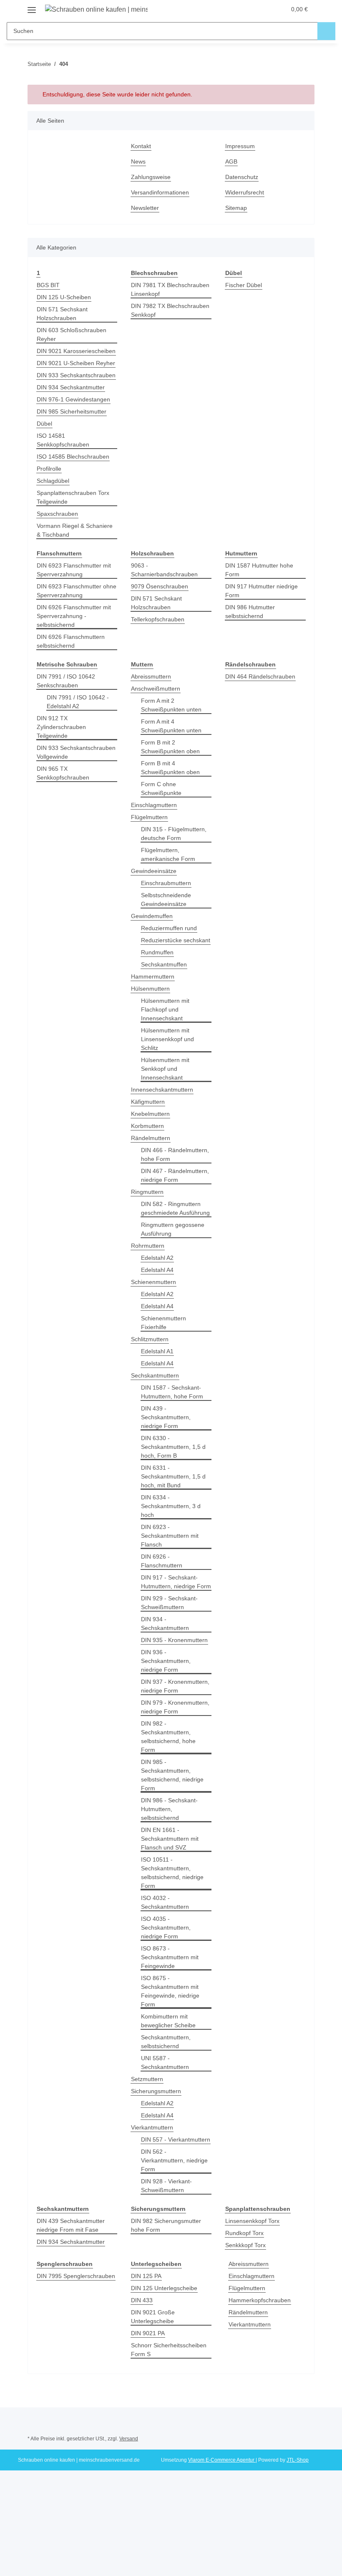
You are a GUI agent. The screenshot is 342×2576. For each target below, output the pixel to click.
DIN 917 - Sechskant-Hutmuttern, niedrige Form (176, 1582)
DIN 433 (142, 2300)
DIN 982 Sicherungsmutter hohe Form (166, 2225)
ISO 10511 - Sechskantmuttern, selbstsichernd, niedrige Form (172, 1873)
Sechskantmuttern (155, 1375)
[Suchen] (326, 31)
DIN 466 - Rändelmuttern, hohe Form (175, 1154)
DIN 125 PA (146, 2276)
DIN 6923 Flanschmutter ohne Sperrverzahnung (77, 591)
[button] (246, 9)
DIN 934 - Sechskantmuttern (165, 1624)
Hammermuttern (153, 976)
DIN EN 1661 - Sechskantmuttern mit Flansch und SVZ (170, 1839)
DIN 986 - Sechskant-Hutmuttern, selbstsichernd (169, 1809)
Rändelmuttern (151, 1138)
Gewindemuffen (152, 916)
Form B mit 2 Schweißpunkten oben (170, 747)
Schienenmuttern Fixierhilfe (163, 1323)
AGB (231, 161)
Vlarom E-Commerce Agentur (222, 2460)
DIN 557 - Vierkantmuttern (176, 2140)
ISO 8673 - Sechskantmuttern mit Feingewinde (170, 1957)
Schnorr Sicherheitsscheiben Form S (169, 2350)
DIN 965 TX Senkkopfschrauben (63, 773)
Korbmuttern (147, 1126)
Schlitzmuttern (150, 1339)
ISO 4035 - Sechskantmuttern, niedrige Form (166, 1928)
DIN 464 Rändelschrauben (260, 676)
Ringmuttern (147, 1192)
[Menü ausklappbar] (32, 7)
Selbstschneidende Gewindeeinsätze (166, 899)
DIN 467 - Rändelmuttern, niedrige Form (175, 1175)
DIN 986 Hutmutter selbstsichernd (250, 612)
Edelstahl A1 (157, 1351)
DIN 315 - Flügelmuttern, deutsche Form (174, 834)
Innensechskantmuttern (162, 1090)
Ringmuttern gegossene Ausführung (173, 1229)
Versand (129, 2439)
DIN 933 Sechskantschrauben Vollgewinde (76, 752)
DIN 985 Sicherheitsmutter (72, 411)
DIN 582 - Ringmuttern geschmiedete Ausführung (175, 1208)
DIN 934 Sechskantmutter (71, 387)
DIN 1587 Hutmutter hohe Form (259, 570)
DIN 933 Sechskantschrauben (76, 375)
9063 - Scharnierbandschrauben (164, 570)
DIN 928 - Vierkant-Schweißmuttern (166, 2186)
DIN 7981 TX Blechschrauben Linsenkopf (170, 289)
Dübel (44, 424)
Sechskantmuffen (164, 964)
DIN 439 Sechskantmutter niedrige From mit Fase (71, 2225)
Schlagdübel (53, 481)
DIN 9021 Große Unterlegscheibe (153, 2317)
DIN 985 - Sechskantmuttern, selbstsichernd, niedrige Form (172, 1775)
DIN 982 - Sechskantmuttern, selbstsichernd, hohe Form (168, 1737)
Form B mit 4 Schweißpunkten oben (170, 768)
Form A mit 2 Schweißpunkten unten (171, 705)
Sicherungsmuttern (156, 2091)
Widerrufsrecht (245, 192)
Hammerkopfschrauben (260, 2300)
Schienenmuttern (153, 1282)
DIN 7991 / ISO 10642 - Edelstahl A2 (78, 702)
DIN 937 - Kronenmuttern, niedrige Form (175, 1686)
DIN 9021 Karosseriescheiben (76, 351)
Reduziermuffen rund (169, 928)
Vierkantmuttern (152, 2127)
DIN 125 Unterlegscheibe (164, 2288)
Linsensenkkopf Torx (252, 2221)
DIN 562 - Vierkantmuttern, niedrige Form (174, 2160)
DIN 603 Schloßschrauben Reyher (72, 334)
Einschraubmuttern (166, 883)
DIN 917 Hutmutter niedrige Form (262, 591)
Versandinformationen (160, 192)
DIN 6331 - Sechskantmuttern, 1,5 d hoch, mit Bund (173, 1476)
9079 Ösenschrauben (160, 586)
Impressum (240, 146)
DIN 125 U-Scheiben (64, 297)
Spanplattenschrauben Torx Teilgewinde (73, 497)
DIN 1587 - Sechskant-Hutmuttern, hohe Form (172, 1392)
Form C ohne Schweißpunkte (161, 788)
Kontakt (141, 146)
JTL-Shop (298, 2460)
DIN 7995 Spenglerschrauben (76, 2276)
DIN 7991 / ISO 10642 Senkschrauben (66, 681)
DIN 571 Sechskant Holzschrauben (62, 314)
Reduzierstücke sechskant (176, 940)
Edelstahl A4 (157, 1270)
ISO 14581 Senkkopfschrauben (63, 440)
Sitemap (236, 208)
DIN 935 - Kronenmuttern (174, 1640)
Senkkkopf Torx (245, 2245)
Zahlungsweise (151, 177)
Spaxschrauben (57, 514)
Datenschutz (242, 177)
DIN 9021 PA (148, 2333)
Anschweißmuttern (156, 689)
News (138, 161)
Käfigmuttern (148, 1102)
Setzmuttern (147, 2079)
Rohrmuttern (148, 1246)
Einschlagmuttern (154, 805)
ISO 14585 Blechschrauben (73, 457)
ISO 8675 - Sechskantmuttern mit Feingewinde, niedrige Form (170, 1991)
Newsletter (145, 208)
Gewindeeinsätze (154, 871)
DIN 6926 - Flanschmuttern (162, 1561)
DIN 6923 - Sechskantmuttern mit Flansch (170, 1536)
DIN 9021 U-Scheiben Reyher (76, 363)
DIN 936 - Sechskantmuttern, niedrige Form (166, 1661)
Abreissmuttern (151, 676)
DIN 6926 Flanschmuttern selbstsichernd (71, 641)
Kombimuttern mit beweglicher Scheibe (168, 2021)
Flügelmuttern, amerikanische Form (168, 854)
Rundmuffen (157, 952)
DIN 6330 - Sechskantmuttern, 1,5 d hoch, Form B (173, 1447)
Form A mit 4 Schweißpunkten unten (171, 726)
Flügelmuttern (149, 817)
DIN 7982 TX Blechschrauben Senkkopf (170, 310)
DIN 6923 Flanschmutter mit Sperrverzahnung (74, 570)
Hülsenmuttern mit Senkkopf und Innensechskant (165, 1069)
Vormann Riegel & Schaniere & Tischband (75, 530)
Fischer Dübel (244, 285)
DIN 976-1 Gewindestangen (73, 399)
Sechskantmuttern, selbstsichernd (166, 2042)
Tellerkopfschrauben (158, 619)
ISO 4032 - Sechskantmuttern (165, 1902)
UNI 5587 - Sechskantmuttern (165, 2063)
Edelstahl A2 (157, 1258)
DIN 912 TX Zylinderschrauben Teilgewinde (61, 727)
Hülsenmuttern (150, 989)
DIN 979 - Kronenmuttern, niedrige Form (175, 1707)
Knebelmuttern (150, 1114)
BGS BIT (48, 285)
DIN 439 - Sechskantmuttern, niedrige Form (166, 1417)
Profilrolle (49, 469)
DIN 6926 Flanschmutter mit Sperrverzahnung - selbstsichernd (74, 616)
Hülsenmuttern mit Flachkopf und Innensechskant (165, 1009)
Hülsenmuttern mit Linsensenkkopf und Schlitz (167, 1039)
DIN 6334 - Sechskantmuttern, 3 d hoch (171, 1506)
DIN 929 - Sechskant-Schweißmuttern (169, 1603)
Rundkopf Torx (244, 2233)
